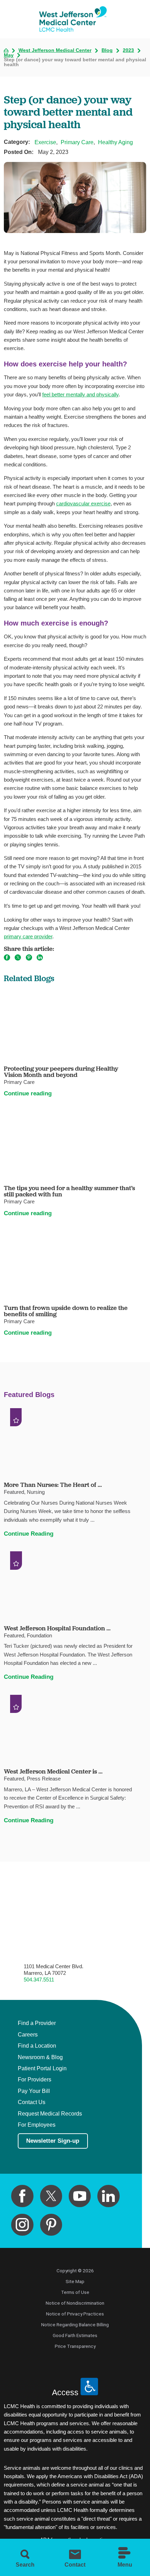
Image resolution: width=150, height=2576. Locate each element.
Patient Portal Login (42, 2068)
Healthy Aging (115, 142)
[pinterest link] (51, 2225)
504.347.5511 (39, 1980)
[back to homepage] (6, 51)
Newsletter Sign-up (53, 2141)
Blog (107, 51)
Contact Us (32, 2102)
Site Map (75, 2281)
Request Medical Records (50, 2114)
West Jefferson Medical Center (55, 51)
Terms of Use (75, 2292)
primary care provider (28, 936)
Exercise (45, 142)
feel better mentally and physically (80, 394)
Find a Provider (37, 2023)
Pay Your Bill (34, 2091)
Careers (28, 2035)
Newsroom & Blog (40, 2057)
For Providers (35, 2080)
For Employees (37, 2125)
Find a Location (37, 2046)
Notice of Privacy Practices (75, 2314)
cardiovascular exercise (83, 503)
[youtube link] (80, 2196)
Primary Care (77, 142)
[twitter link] (51, 2196)
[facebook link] (22, 2196)
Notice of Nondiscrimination (75, 2303)
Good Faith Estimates (75, 2335)
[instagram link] (22, 2225)
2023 (128, 51)
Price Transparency (75, 2346)
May (9, 55)
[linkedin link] (108, 2196)
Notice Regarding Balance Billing (75, 2325)
